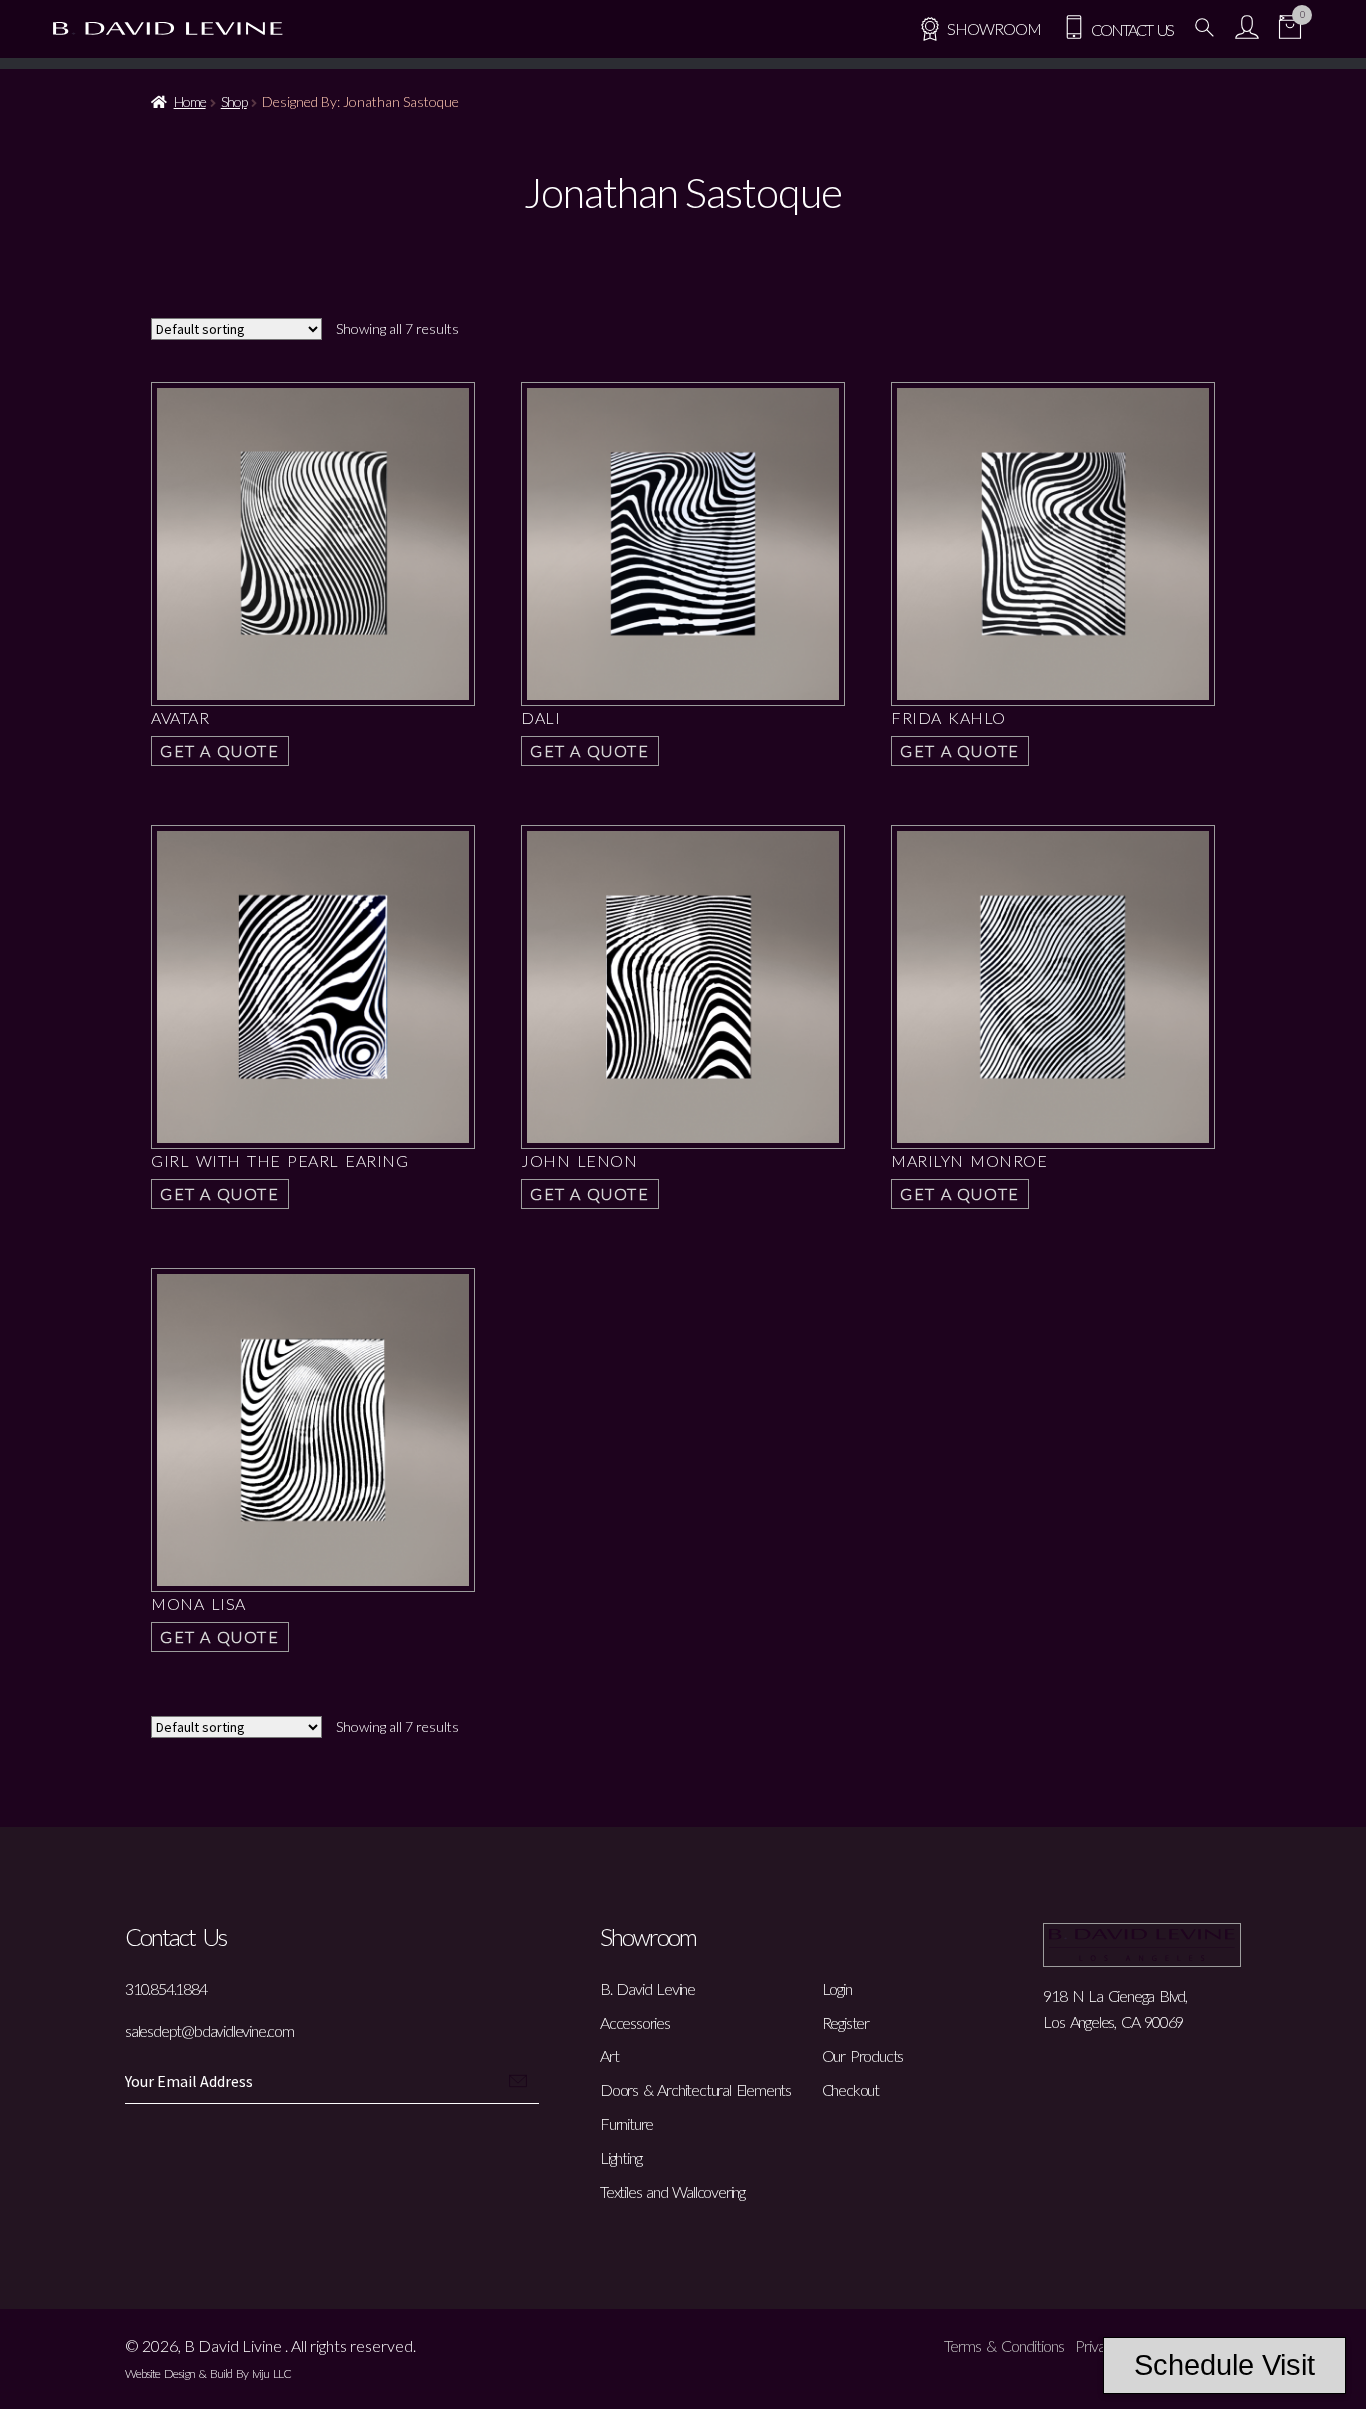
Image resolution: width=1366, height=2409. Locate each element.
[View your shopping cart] (1290, 29)
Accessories (635, 2022)
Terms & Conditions (1004, 2345)
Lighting (620, 2157)
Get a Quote (220, 750)
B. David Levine (647, 1988)
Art (609, 2055)
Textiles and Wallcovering (672, 2191)
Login (837, 1988)
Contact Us (1129, 29)
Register (845, 2022)
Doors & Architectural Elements (695, 2089)
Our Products (863, 2055)
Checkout (850, 2089)
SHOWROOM (994, 28)
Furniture (626, 2123)
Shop (234, 101)
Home (190, 101)
